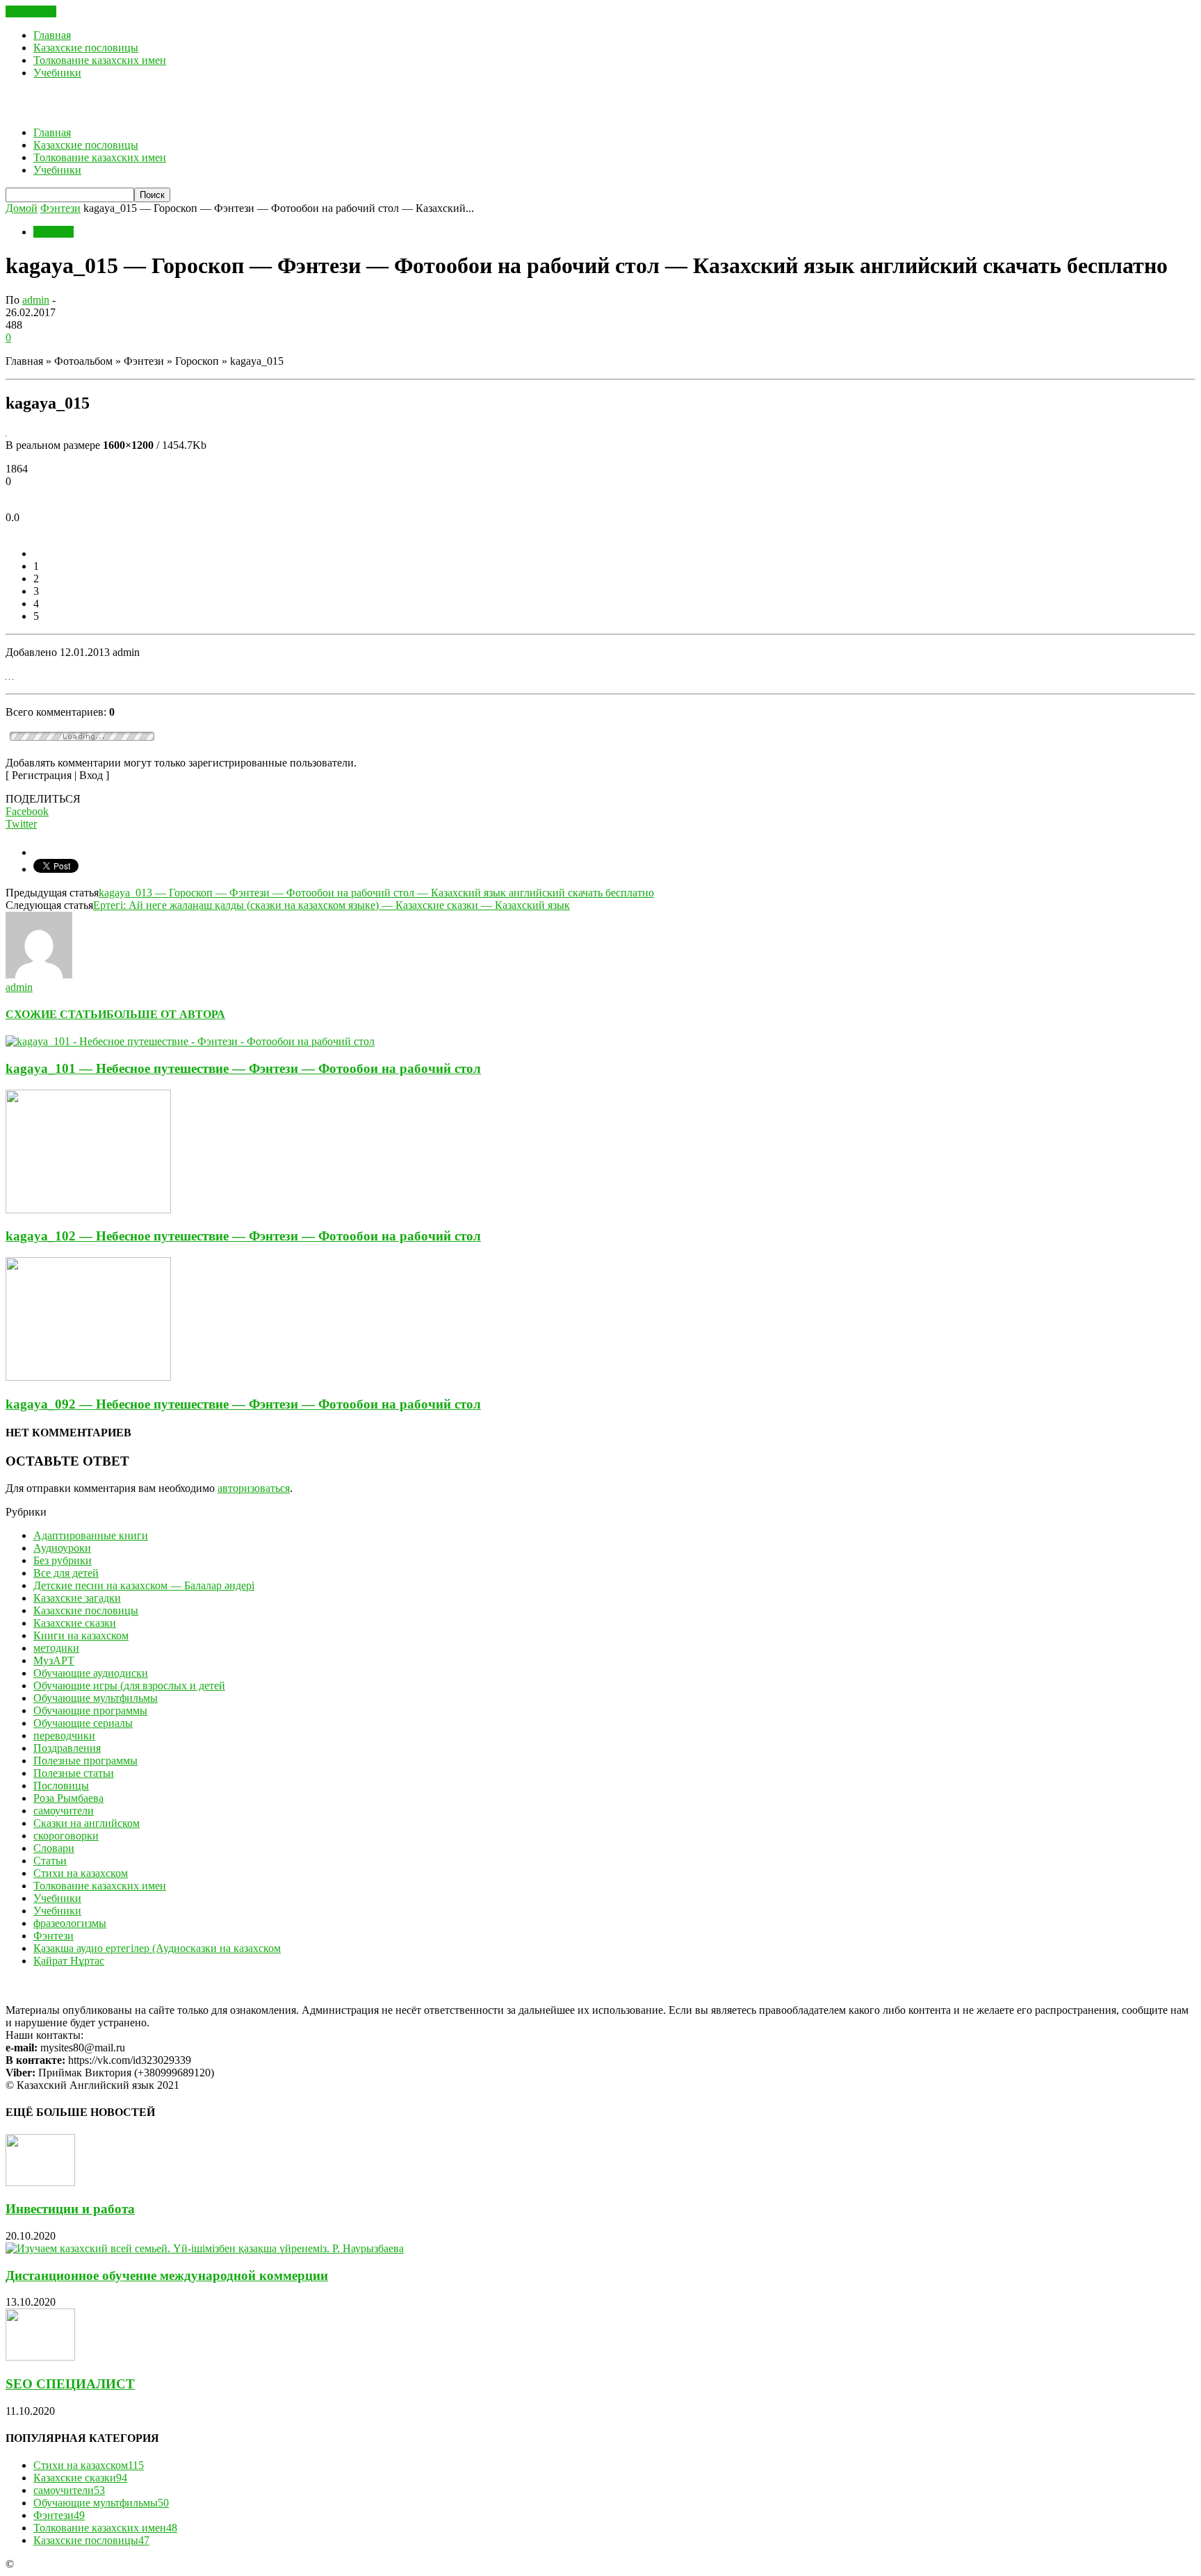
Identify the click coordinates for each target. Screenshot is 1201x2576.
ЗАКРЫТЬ (31, 11)
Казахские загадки (77, 1598)
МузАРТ (54, 1660)
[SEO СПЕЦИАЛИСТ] (40, 2357)
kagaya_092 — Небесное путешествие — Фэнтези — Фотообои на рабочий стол (243, 1404)
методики (56, 1648)
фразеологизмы (70, 1923)
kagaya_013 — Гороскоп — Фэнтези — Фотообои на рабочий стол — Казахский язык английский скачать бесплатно (376, 893)
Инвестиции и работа (70, 2209)
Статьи (50, 1861)
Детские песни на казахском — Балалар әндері (144, 1585)
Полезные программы (85, 1761)
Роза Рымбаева (68, 1798)
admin (36, 300)
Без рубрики (63, 1560)
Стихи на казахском (81, 1873)
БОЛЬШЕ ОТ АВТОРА (166, 1014)
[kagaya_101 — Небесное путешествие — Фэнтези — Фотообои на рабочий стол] (190, 1041)
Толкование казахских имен (100, 60)
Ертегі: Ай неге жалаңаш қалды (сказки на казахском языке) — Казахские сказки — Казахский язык (332, 905)
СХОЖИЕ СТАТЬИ (56, 1014)
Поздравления (67, 1748)
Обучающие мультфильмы (96, 1698)
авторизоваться (254, 1488)
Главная (52, 35)
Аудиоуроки (62, 1548)
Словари (54, 1848)
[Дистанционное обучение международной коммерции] (205, 2248)
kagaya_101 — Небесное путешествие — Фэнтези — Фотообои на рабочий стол (243, 1068)
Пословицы (61, 1786)
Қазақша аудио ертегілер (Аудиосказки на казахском (157, 1948)
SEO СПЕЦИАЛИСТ (70, 2384)
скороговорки (66, 1836)
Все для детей (66, 1573)
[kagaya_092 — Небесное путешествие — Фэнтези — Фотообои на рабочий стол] (88, 1377)
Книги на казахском (81, 1635)
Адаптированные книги (91, 1535)
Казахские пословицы (86, 48)
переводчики (64, 1736)
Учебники (57, 73)
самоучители (64, 1811)
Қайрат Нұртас (69, 1961)
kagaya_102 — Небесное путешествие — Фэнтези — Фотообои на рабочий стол (243, 1236)
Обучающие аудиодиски (91, 1673)
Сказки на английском (87, 1823)
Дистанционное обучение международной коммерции (167, 2275)
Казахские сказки (75, 1623)
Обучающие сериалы (83, 1723)
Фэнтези (54, 232)
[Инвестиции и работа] (40, 2182)
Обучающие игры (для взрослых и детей (129, 1685)
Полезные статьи (74, 1773)
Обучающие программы (90, 1711)
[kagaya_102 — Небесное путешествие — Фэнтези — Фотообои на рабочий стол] (88, 1209)
